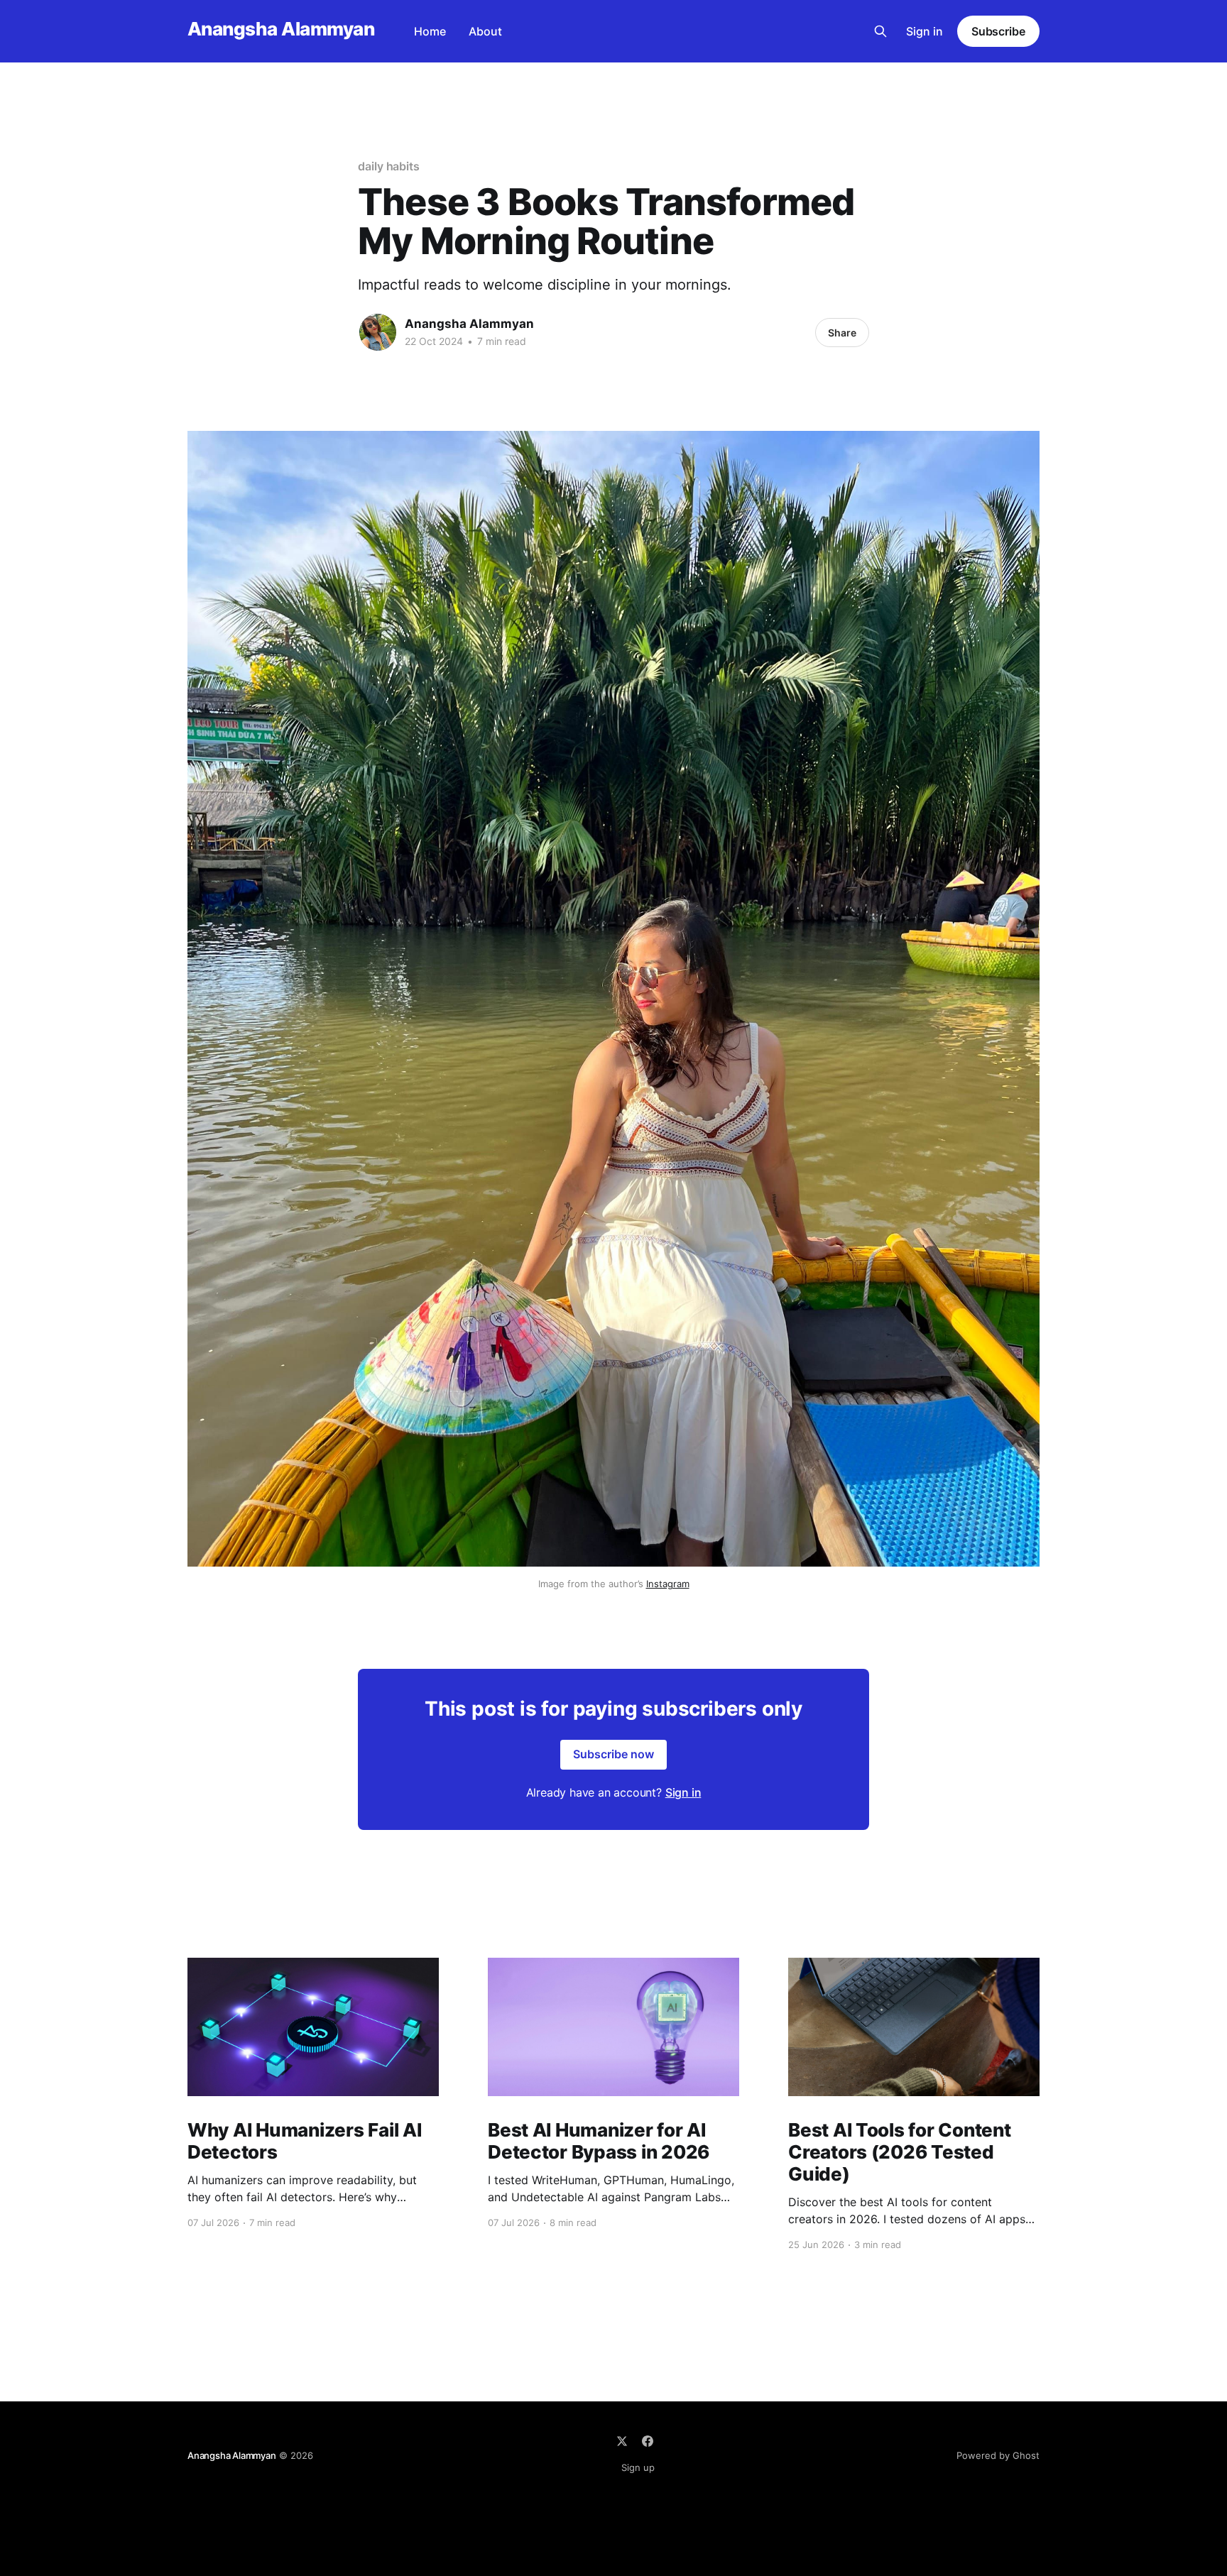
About (485, 31)
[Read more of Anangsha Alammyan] (378, 332)
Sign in (925, 31)
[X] (622, 2441)
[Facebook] (648, 2441)
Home (430, 31)
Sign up (638, 2467)
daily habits (389, 166)
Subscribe (998, 31)
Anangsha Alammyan (281, 29)
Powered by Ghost (998, 2455)
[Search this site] (880, 31)
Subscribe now (613, 1754)
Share (842, 333)
